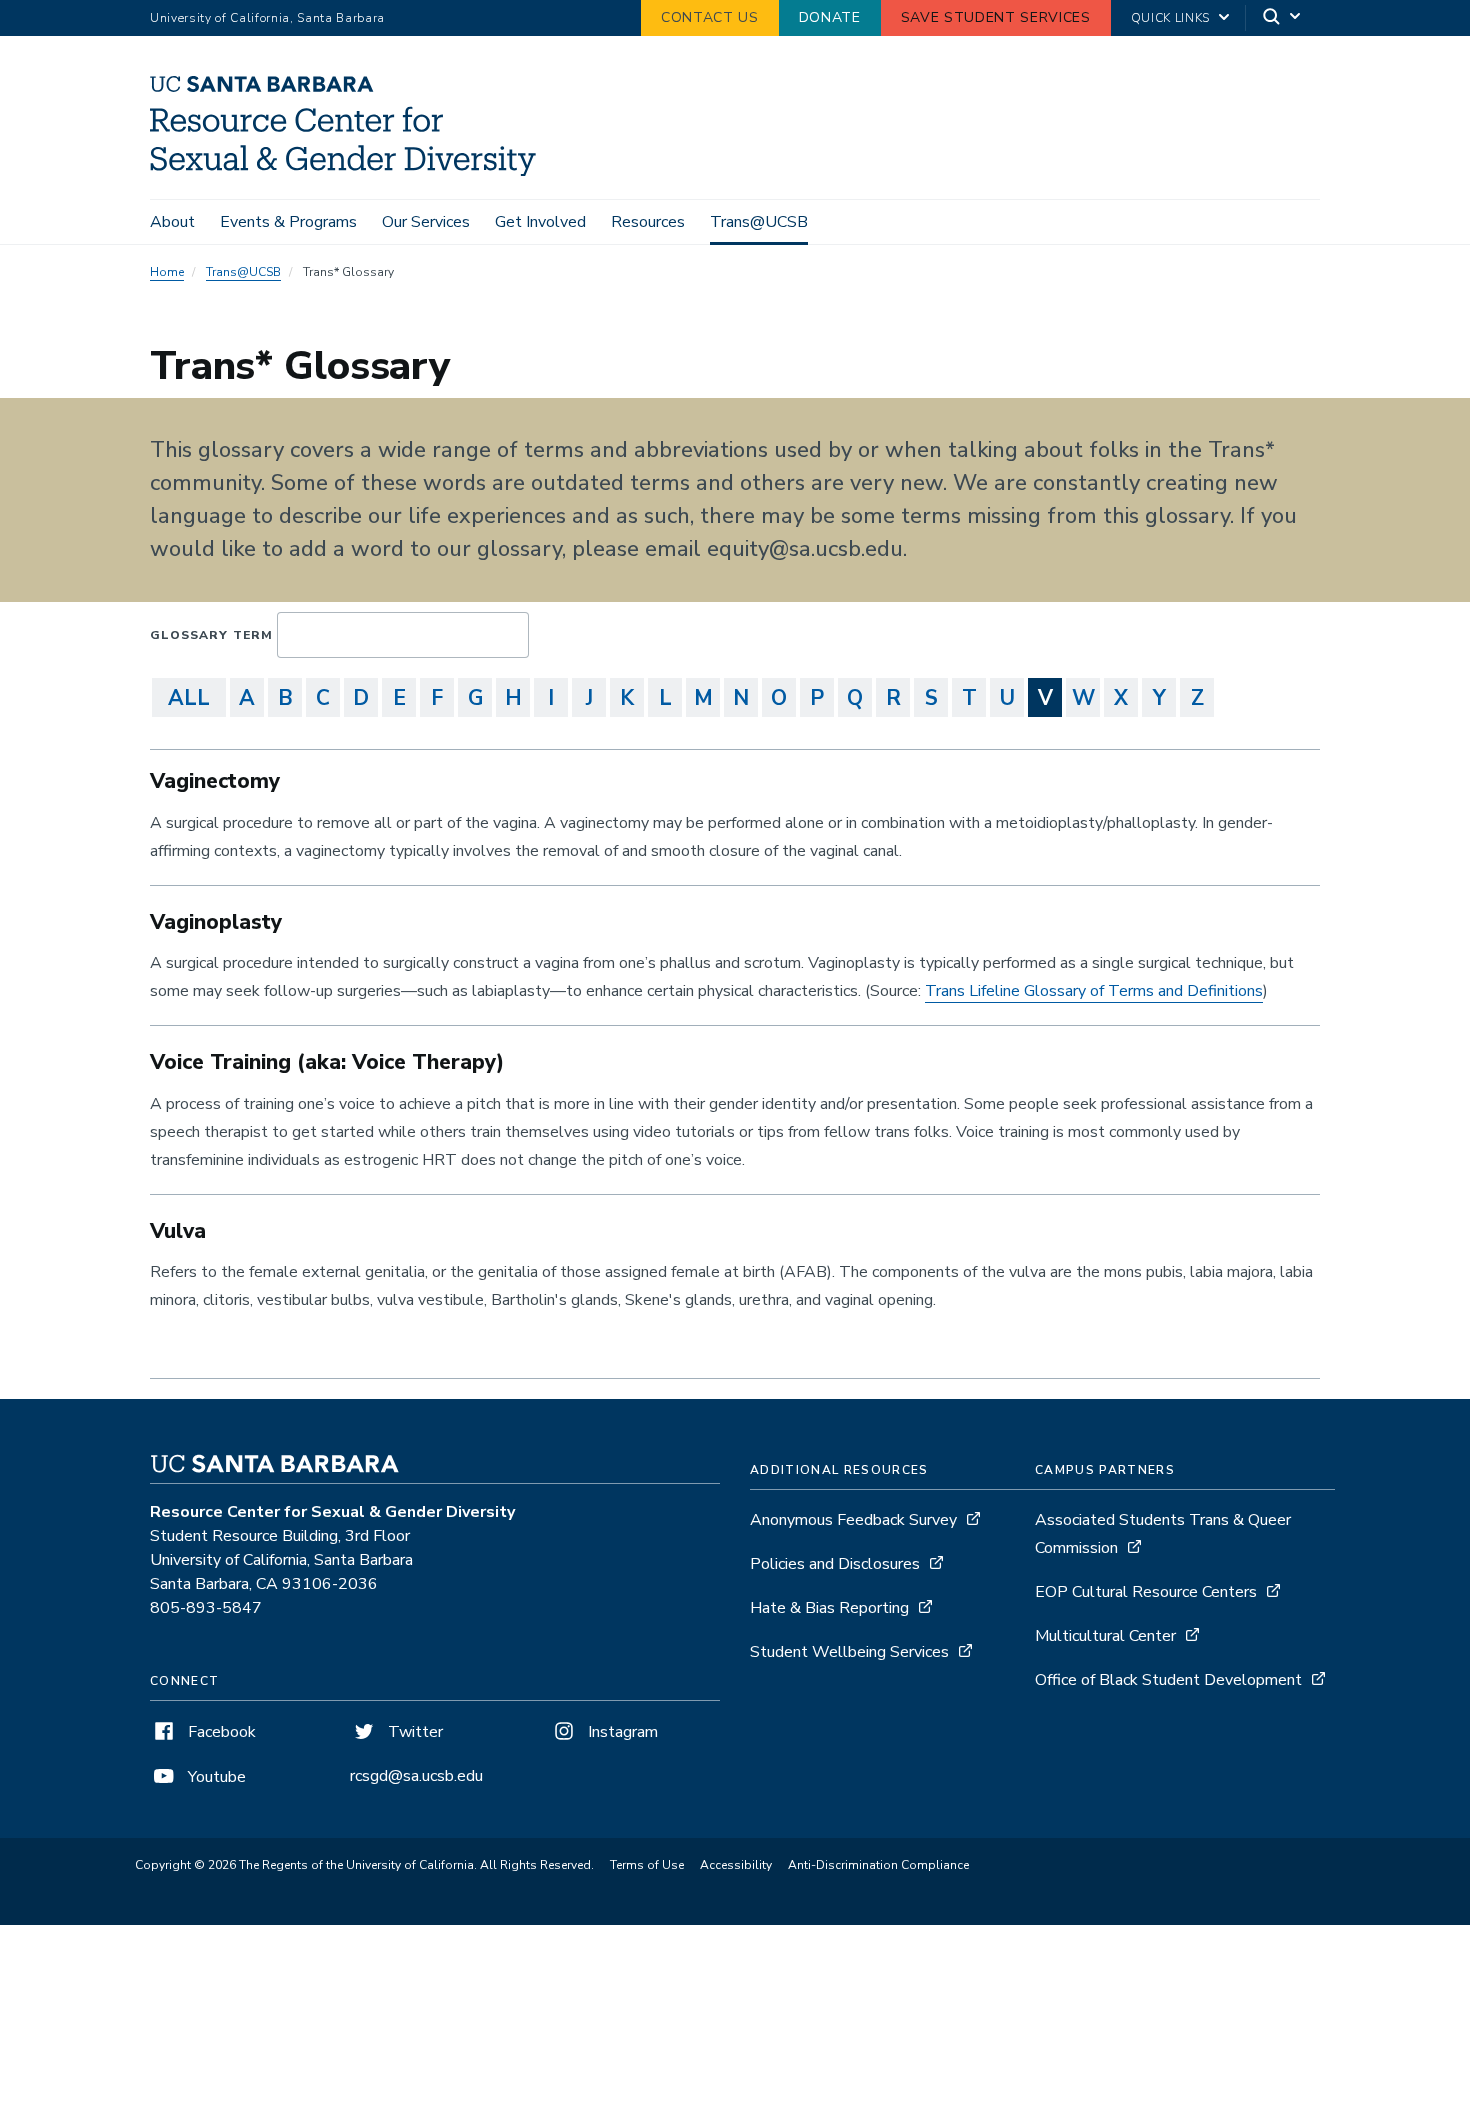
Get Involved (540, 222)
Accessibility (736, 1865)
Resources (648, 222)
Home (167, 272)
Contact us (710, 17)
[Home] (350, 171)
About (172, 222)
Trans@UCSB (759, 222)
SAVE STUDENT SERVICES (996, 17)
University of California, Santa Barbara (267, 18)
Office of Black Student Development (1168, 1680)
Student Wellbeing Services (849, 1652)
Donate (830, 17)
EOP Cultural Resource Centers (1146, 1592)
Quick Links (1170, 18)
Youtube (215, 1777)
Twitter (413, 1732)
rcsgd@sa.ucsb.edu (416, 1776)
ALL (189, 698)
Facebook (220, 1732)
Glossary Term (211, 635)
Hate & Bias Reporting (831, 1608)
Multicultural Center (1107, 1636)
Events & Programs (288, 222)
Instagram (621, 1732)
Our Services (426, 222)
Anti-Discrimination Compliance (878, 1865)
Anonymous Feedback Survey (853, 1520)
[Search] (1283, 18)
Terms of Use (647, 1865)
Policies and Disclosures (835, 1564)
